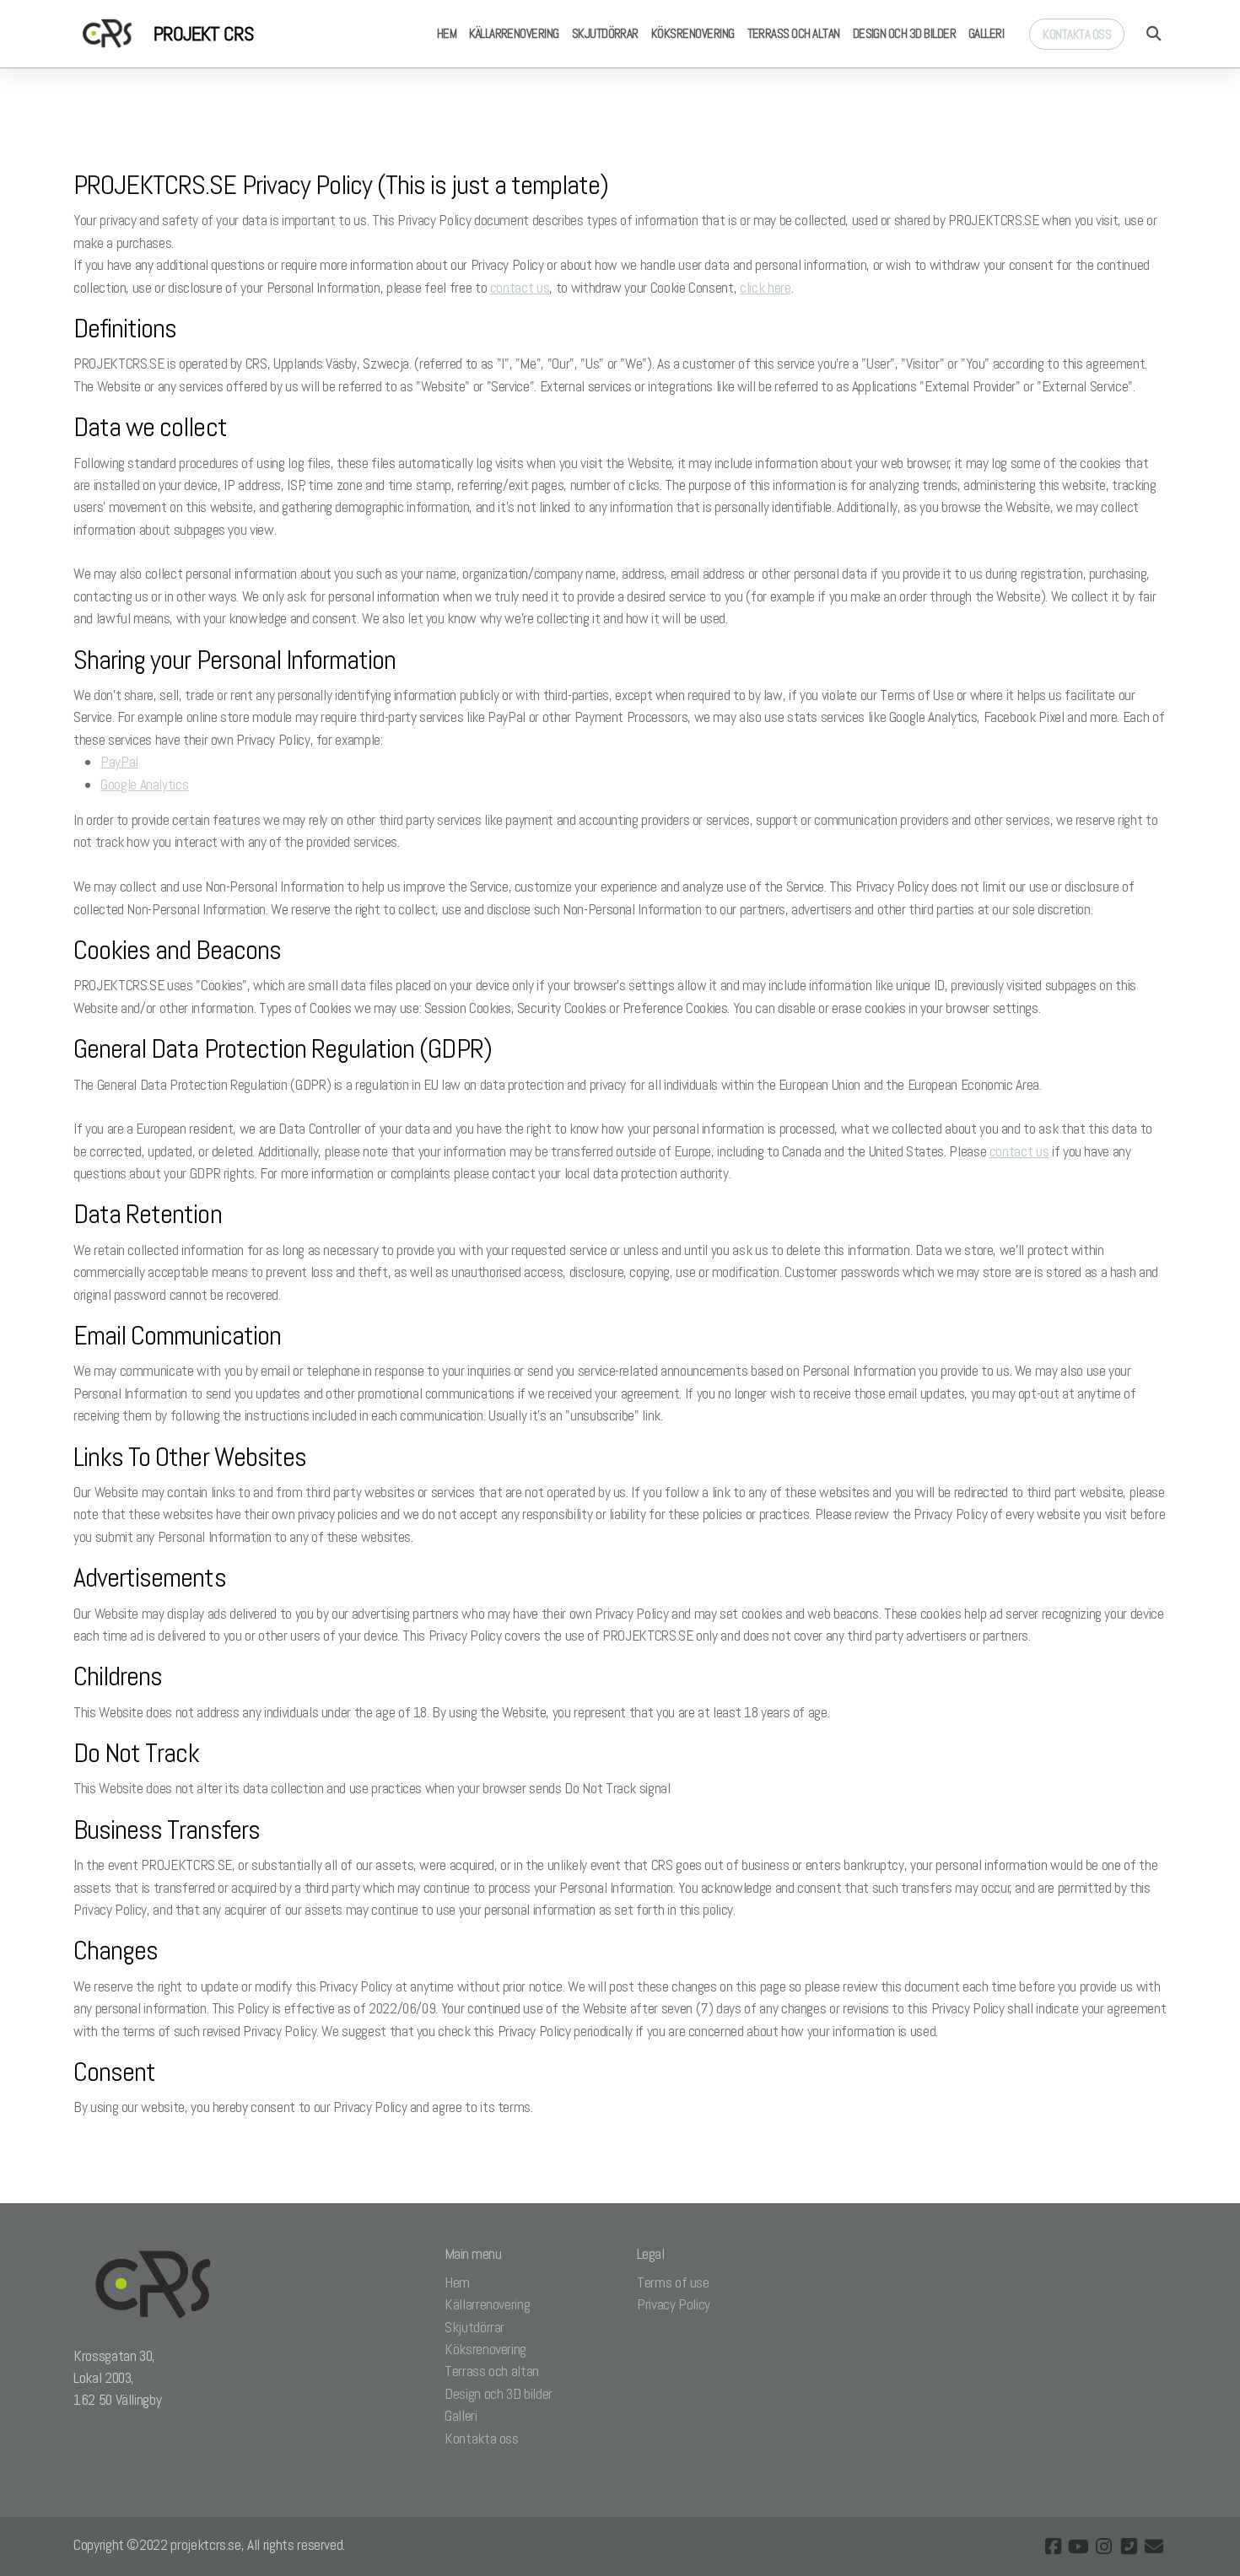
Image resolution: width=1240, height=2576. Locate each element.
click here (765, 288)
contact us (520, 288)
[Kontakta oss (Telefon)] (1129, 2546)
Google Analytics (144, 784)
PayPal (119, 762)
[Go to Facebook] (1053, 2546)
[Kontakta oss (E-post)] (1154, 2546)
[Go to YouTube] (1078, 2546)
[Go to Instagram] (1103, 2546)
